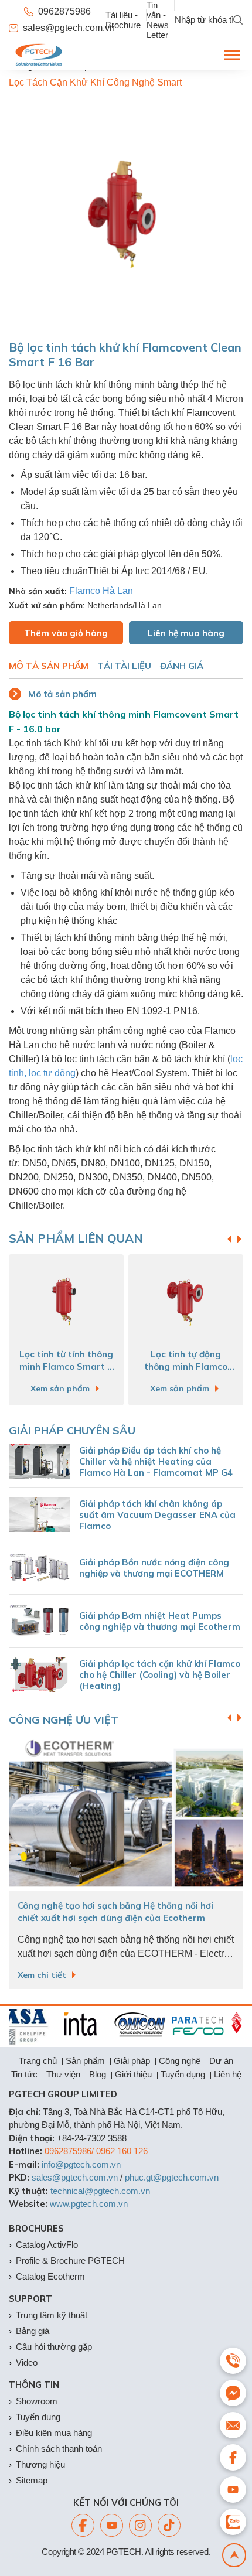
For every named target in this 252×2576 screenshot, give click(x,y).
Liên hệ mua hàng (186, 633)
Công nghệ (180, 2061)
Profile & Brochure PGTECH (70, 2261)
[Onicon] (128, 2025)
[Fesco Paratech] (186, 2025)
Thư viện (63, 2074)
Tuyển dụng (183, 2074)
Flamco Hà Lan (101, 591)
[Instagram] (140, 2525)
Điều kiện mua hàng (54, 2433)
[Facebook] (83, 2525)
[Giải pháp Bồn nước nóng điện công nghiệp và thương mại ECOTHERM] (40, 1568)
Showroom (37, 2401)
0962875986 (64, 11)
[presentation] (239, 1239)
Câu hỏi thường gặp (54, 2347)
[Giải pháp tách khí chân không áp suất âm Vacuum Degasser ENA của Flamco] (40, 1514)
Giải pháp (132, 2061)
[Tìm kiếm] (238, 20)
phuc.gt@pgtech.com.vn (172, 2177)
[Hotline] (233, 2361)
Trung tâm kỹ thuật (52, 2315)
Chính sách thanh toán (59, 2449)
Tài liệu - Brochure (123, 20)
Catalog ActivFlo (47, 2245)
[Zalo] (233, 2522)
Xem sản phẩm (126, 1388)
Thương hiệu (40, 2464)
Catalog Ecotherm (50, 2276)
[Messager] (233, 2393)
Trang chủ (38, 2061)
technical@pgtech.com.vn (100, 2191)
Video (27, 2362)
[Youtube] (112, 2525)
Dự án (221, 2061)
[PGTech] (39, 55)
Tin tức (24, 2074)
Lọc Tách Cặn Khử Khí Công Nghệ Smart (95, 82)
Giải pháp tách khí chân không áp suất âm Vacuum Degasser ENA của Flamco (157, 1515)
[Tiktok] (169, 2525)
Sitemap (32, 2480)
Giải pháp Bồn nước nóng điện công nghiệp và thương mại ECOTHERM (154, 1568)
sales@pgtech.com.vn (64, 28)
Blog (98, 2074)
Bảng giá (33, 2331)
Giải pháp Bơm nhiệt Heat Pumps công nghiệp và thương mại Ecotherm (160, 1621)
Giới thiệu (133, 2074)
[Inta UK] (69, 2025)
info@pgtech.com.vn (81, 2164)
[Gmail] (233, 2425)
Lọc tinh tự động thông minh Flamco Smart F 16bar (132, 1362)
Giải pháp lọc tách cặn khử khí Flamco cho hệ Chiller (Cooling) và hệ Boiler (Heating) (160, 1675)
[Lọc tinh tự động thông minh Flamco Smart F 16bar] (132, 1301)
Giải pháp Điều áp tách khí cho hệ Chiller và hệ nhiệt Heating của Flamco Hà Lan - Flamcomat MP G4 (156, 1461)
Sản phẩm (85, 2061)
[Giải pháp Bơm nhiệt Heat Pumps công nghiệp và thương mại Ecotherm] (40, 1621)
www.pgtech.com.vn (89, 2204)
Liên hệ (228, 2074)
